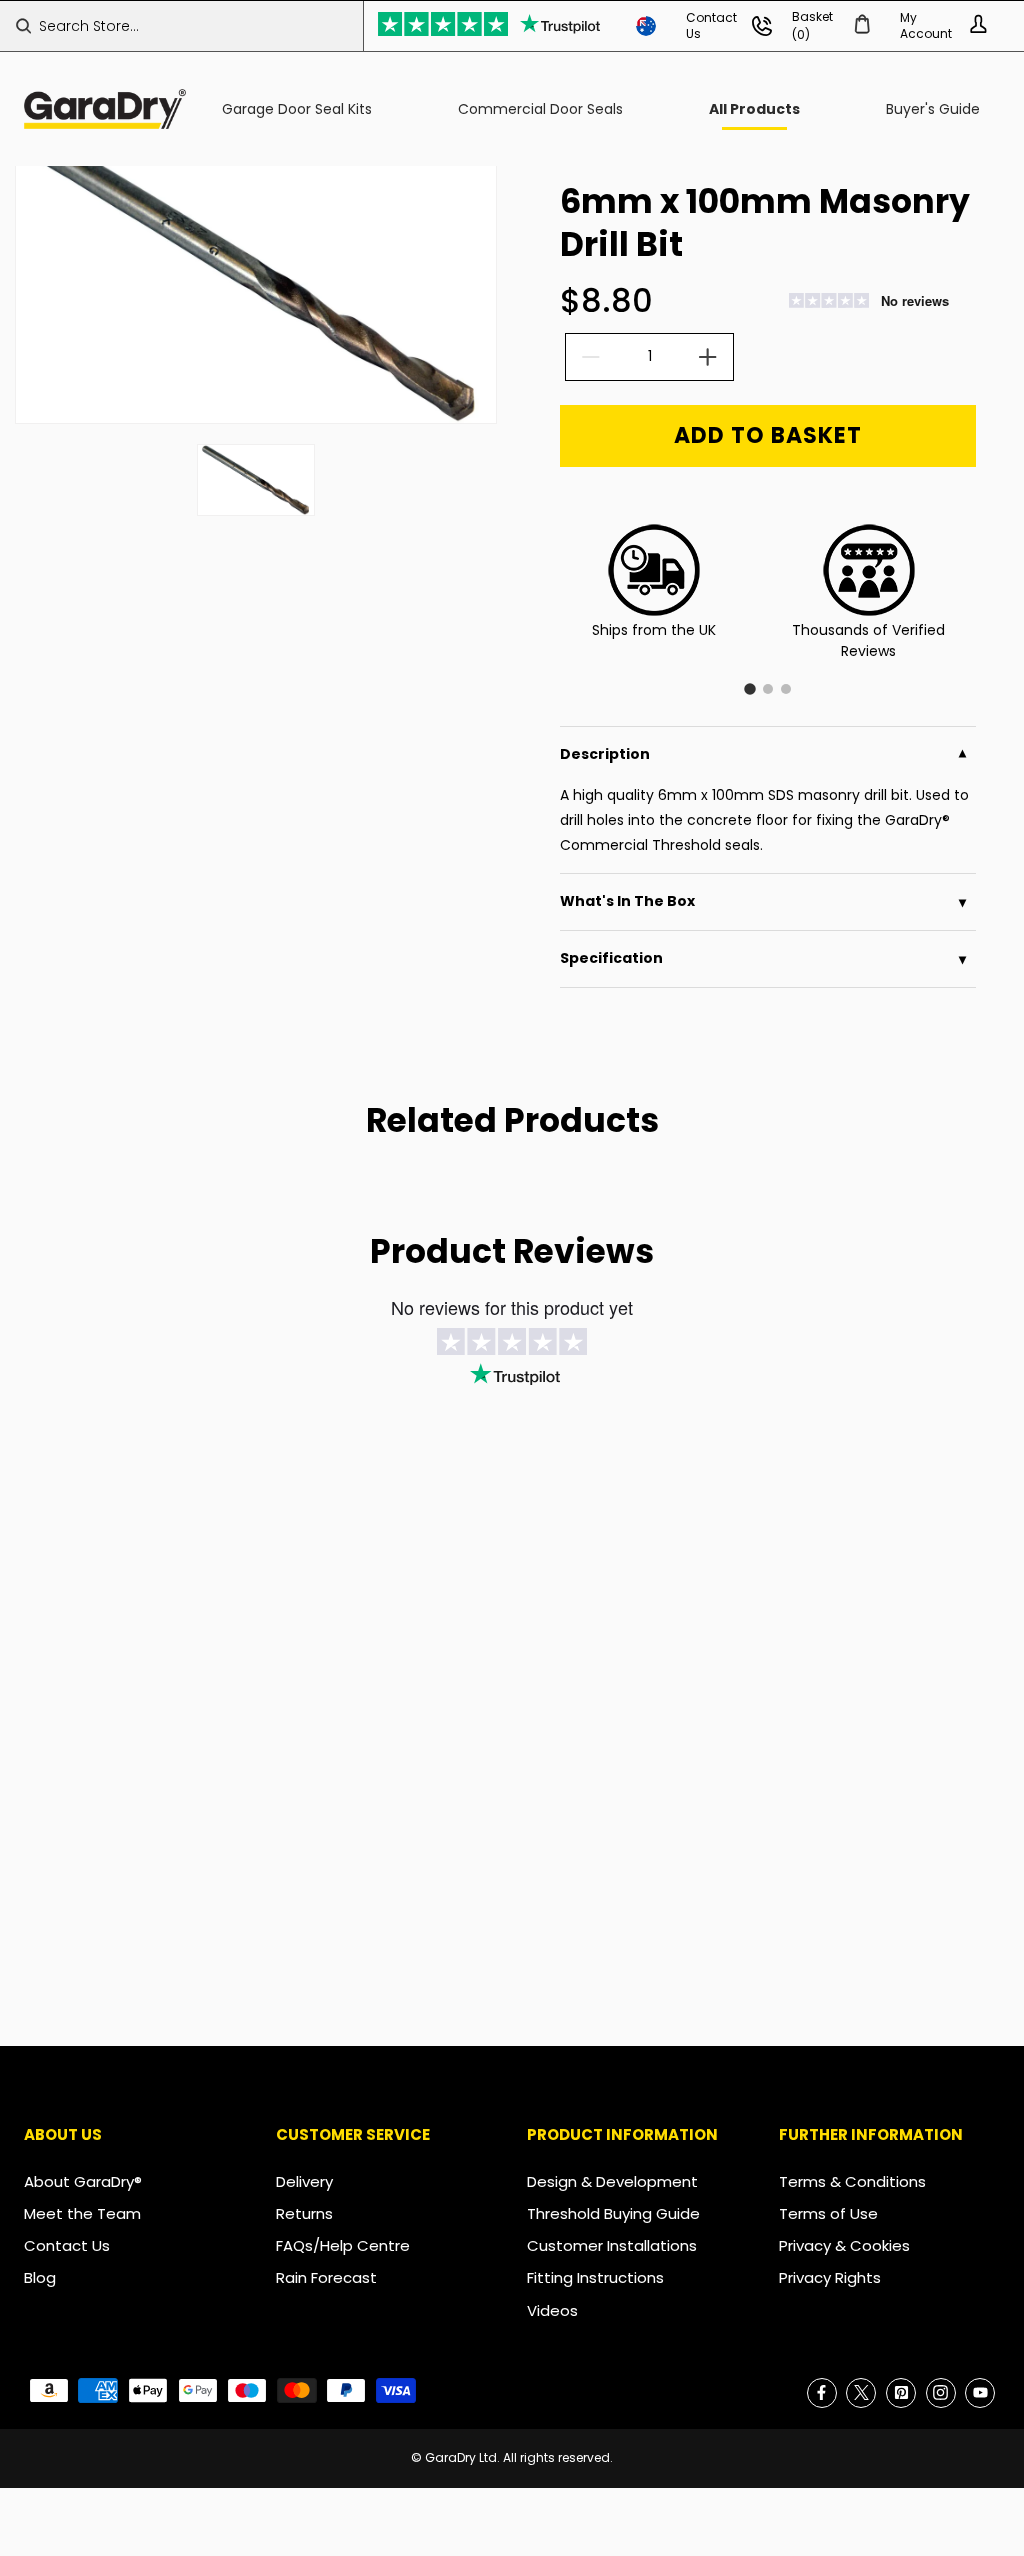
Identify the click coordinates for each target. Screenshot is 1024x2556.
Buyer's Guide (933, 109)
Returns (304, 2213)
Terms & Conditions (852, 2181)
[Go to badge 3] (786, 689)
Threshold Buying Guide (613, 2213)
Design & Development (612, 2181)
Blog (40, 2277)
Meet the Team (82, 2213)
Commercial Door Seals (540, 109)
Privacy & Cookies (844, 2245)
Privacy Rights (830, 2277)
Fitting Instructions (595, 2277)
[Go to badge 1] (750, 689)
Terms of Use (828, 2213)
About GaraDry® (83, 2181)
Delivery (304, 2181)
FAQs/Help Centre (343, 2245)
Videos (552, 2310)
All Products (754, 109)
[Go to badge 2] (768, 689)
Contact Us (67, 2245)
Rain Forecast (326, 2277)
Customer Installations (612, 2245)
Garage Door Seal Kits (297, 109)
